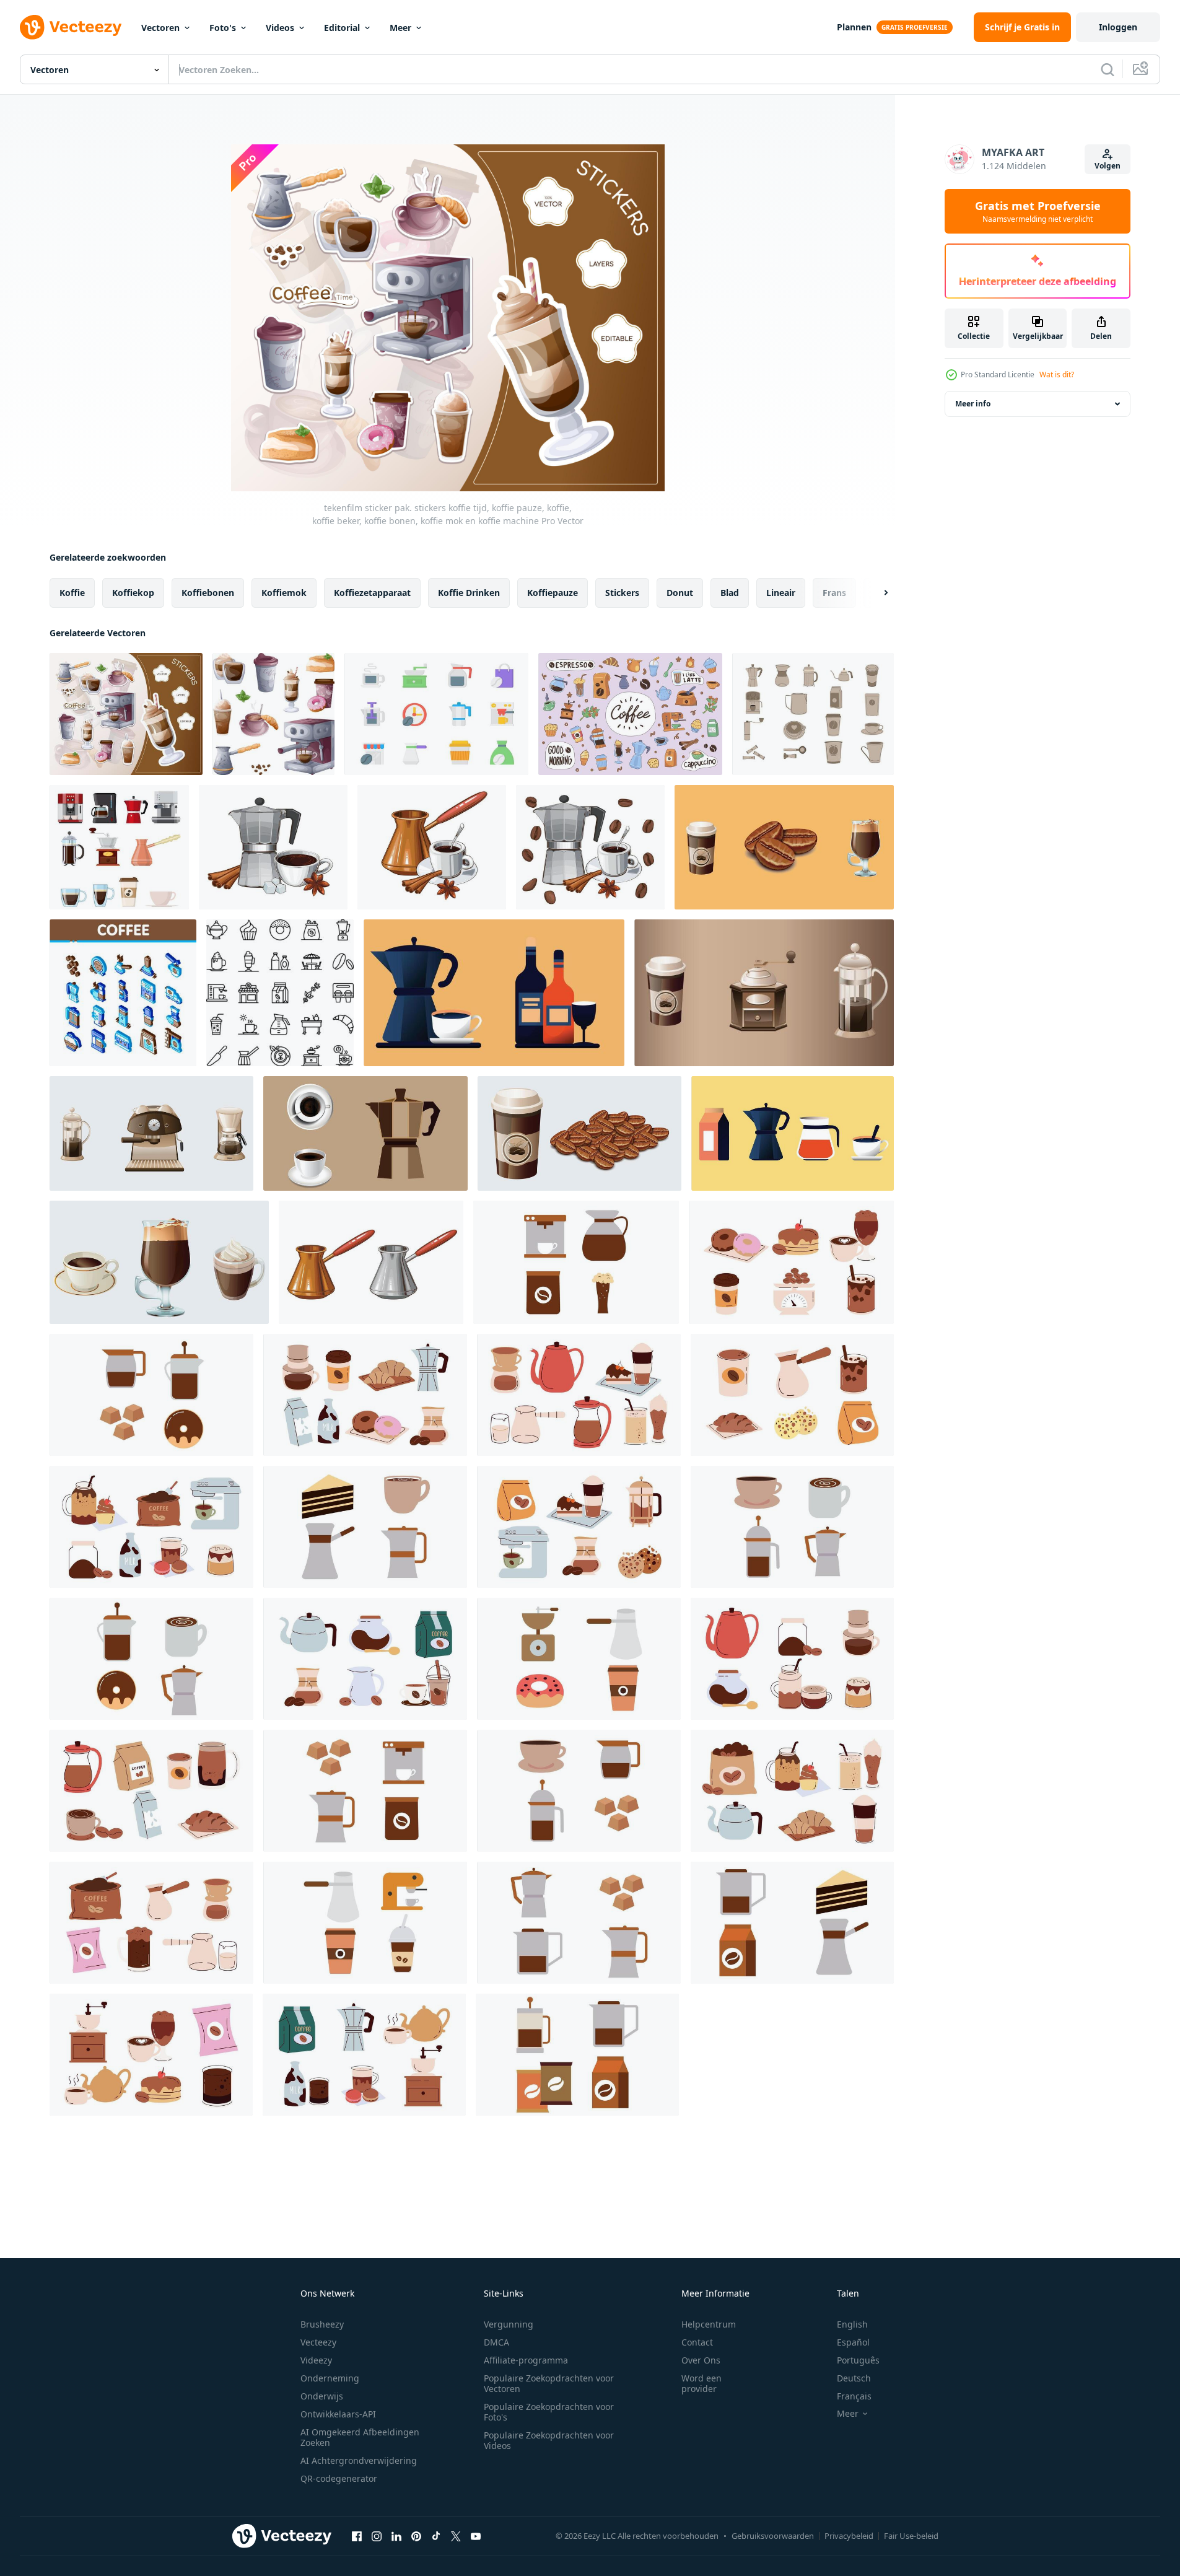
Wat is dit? (1057, 375)
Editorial (342, 28)
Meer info (973, 404)
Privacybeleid (849, 2536)
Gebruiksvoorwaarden (773, 2536)
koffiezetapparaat (372, 593)
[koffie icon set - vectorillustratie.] (280, 993)
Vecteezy (318, 2342)
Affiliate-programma (526, 2360)
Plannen (854, 27)
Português (858, 2360)
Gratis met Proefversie (1038, 211)
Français (854, 2396)
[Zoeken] (1108, 69)
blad (730, 593)
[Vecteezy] (71, 27)
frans (834, 593)
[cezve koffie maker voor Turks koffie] (371, 1262)
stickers (622, 593)
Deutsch (854, 2378)
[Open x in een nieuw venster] (456, 2536)
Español (853, 2342)
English (852, 2324)
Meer (400, 28)
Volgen (1108, 166)
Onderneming (330, 2378)
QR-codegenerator (339, 2478)
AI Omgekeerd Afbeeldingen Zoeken (360, 2437)
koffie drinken (469, 593)
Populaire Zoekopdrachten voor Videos (549, 2440)
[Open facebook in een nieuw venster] (357, 2536)
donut (680, 593)
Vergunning (509, 2324)
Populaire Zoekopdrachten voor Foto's (549, 2412)
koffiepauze (553, 593)
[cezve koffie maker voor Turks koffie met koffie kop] (432, 847)
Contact (697, 2342)
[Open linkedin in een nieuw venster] (396, 2536)
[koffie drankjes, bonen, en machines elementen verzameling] (784, 847)
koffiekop (133, 593)
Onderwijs (322, 2396)
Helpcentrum (709, 2324)
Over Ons (701, 2360)
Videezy (316, 2360)
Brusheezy (322, 2324)
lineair (781, 593)
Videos (280, 28)
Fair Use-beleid (911, 2536)
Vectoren (160, 28)
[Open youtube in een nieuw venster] (476, 2536)
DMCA (496, 2342)
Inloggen (1118, 27)
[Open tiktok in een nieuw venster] (436, 2536)
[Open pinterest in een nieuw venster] (416, 2536)
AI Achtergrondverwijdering (359, 2460)
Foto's (223, 28)
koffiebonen (208, 593)
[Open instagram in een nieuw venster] (377, 2536)
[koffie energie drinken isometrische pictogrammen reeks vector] (123, 993)
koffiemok (284, 593)
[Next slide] (875, 593)
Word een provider (701, 2383)
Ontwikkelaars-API (338, 2414)
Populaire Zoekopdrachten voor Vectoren (549, 2383)
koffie (72, 593)
